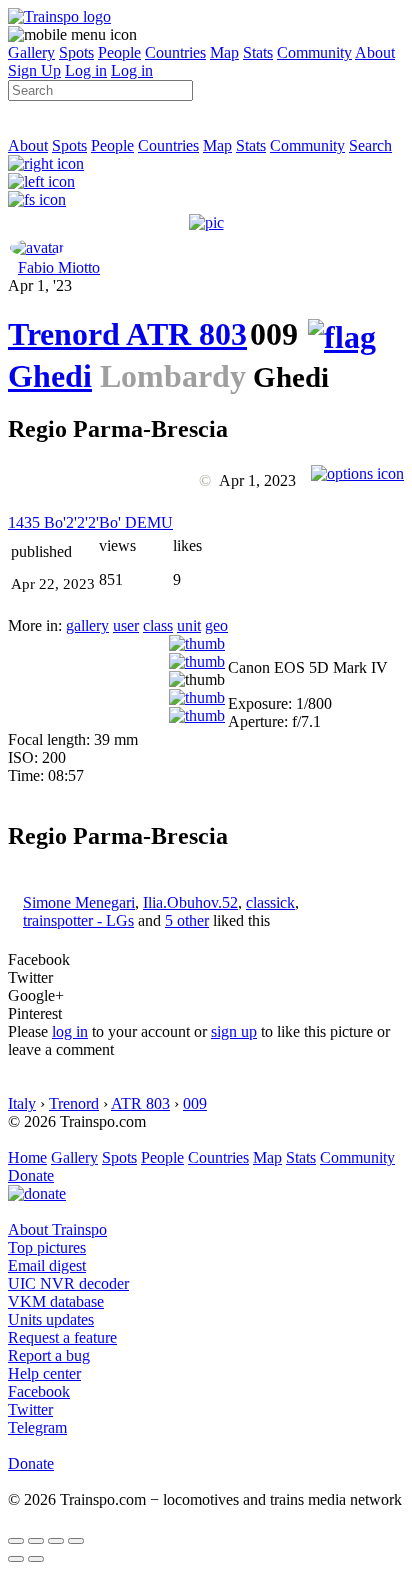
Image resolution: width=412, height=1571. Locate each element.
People (119, 52)
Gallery (31, 52)
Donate (31, 1175)
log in (70, 1031)
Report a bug (49, 1355)
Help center (44, 1373)
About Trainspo (57, 1229)
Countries (175, 52)
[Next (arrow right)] (36, 1559)
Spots (76, 52)
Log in (86, 70)
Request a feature (62, 1337)
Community (314, 52)
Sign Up (34, 70)
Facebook (39, 1391)
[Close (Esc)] (16, 1541)
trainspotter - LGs (78, 920)
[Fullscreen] (37, 199)
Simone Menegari (79, 902)
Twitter (30, 1409)
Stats (258, 52)
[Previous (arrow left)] (16, 1559)
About (375, 52)
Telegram (37, 1427)
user (126, 625)
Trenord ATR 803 (127, 334)
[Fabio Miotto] (37, 247)
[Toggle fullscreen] (56, 1541)
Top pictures (47, 1247)
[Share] (36, 1541)
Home (27, 1157)
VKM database (56, 1301)
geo (216, 625)
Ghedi (50, 376)
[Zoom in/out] (76, 1541)
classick (270, 902)
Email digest (47, 1265)
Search (370, 145)
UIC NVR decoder (68, 1283)
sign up (234, 1031)
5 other (187, 920)
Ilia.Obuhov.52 (190, 902)
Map (224, 52)
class (158, 625)
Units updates (51, 1319)
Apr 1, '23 (40, 285)
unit (189, 625)
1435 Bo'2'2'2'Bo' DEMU (90, 522)
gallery (87, 625)
